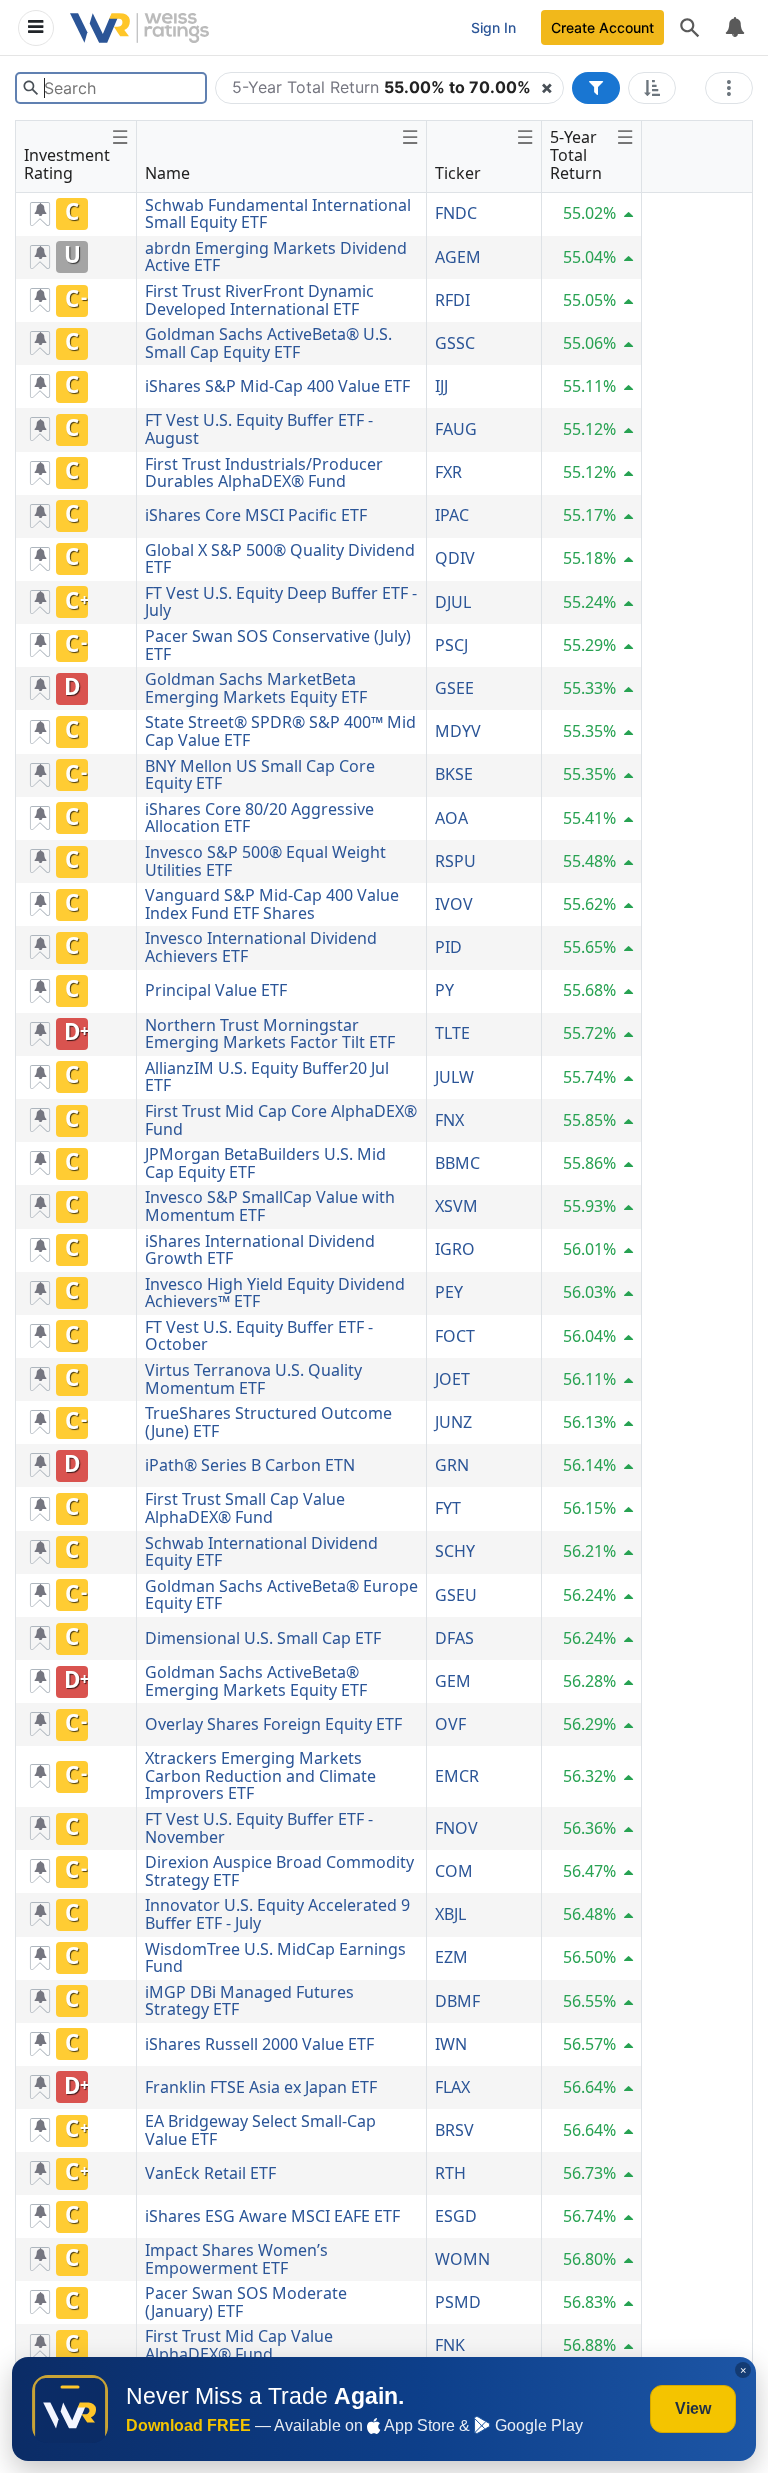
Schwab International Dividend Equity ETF (261, 1552)
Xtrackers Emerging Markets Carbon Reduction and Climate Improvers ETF (260, 1775)
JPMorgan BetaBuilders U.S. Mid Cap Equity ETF (265, 1163)
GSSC (455, 343)
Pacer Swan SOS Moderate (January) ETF (246, 2302)
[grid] (329, 1280)
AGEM (458, 257)
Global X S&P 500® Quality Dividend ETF (280, 559)
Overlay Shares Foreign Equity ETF (273, 1724)
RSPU (455, 861)
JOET (452, 1379)
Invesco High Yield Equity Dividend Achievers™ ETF (275, 1293)
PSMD (458, 2302)
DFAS (454, 1638)
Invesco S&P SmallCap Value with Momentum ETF (270, 1206)
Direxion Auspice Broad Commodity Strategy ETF (279, 1871)
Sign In (493, 27)
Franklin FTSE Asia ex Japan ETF (261, 2087)
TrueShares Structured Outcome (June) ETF (268, 1422)
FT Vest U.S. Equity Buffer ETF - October (259, 1336)
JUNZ (453, 1422)
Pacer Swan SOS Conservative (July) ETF (278, 645)
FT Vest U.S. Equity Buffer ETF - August (259, 429)
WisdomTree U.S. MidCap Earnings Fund (275, 1958)
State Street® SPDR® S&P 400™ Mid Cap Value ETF (280, 731)
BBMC (457, 1163)
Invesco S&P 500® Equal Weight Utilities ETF (265, 861)
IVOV (454, 904)
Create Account (602, 27)
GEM (453, 1681)
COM (454, 1871)
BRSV (454, 2130)
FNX (449, 1120)
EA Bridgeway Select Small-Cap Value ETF (260, 2130)
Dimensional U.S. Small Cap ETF (263, 1638)
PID (448, 947)
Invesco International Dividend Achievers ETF (261, 947)
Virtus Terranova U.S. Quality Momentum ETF (253, 1379)
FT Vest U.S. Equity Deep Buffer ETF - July (281, 602)
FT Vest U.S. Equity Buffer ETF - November (259, 1828)
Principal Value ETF (216, 990)
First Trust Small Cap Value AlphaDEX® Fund (245, 1508)
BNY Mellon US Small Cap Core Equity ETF (260, 775)
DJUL (453, 602)
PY (444, 990)
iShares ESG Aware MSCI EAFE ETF (272, 2216)
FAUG (456, 429)
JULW (454, 1077)
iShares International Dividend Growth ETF (260, 1250)
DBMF (457, 2001)
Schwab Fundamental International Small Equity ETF (278, 214)
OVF (450, 1724)
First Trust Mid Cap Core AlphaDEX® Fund (281, 1120)
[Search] (690, 28)
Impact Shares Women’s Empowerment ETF (236, 2259)
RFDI (452, 300)
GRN (452, 1465)
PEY (449, 1292)
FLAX (452, 2087)
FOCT (455, 1336)
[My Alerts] (734, 28)
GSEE (454, 688)
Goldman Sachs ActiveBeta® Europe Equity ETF (281, 1595)
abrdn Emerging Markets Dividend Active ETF (276, 257)
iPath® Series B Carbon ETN (250, 1465)
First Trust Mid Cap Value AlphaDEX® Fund (239, 2345)
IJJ (441, 386)
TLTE (452, 1033)
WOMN (462, 2259)
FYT (448, 1508)
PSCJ (451, 645)
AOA (451, 818)
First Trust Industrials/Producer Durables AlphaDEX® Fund (264, 473)
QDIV (455, 558)
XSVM (456, 1206)
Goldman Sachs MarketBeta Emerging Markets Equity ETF (256, 688)
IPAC (452, 515)
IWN (451, 2044)
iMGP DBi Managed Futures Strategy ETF (249, 2001)
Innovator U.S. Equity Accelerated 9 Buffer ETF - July (277, 1914)
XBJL (450, 1914)
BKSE (454, 774)
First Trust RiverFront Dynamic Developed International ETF (259, 300)
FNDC (456, 213)
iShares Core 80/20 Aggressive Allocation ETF (259, 818)
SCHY (455, 1551)
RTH (450, 2173)
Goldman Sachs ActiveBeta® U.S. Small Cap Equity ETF (268, 343)
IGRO (455, 1249)
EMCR (457, 1776)
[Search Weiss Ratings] (30, 88)
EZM (451, 1957)
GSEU (456, 1595)
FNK (450, 2345)
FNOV (456, 1828)
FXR (448, 472)
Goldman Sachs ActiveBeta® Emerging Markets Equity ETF (256, 1681)
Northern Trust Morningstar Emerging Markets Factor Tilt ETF (270, 1034)
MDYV (458, 731)
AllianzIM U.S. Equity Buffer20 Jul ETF (267, 1077)
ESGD (456, 2216)
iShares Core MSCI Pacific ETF (256, 515)
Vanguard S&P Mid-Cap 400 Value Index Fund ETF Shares (272, 904)
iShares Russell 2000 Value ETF (259, 2044)
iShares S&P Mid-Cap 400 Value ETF (277, 386)
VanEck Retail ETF (210, 2173)
